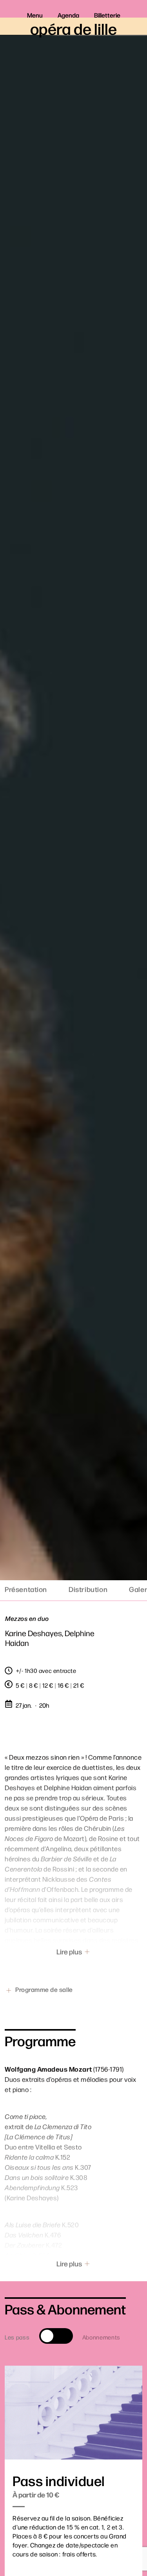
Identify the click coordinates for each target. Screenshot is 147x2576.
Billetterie (107, 15)
